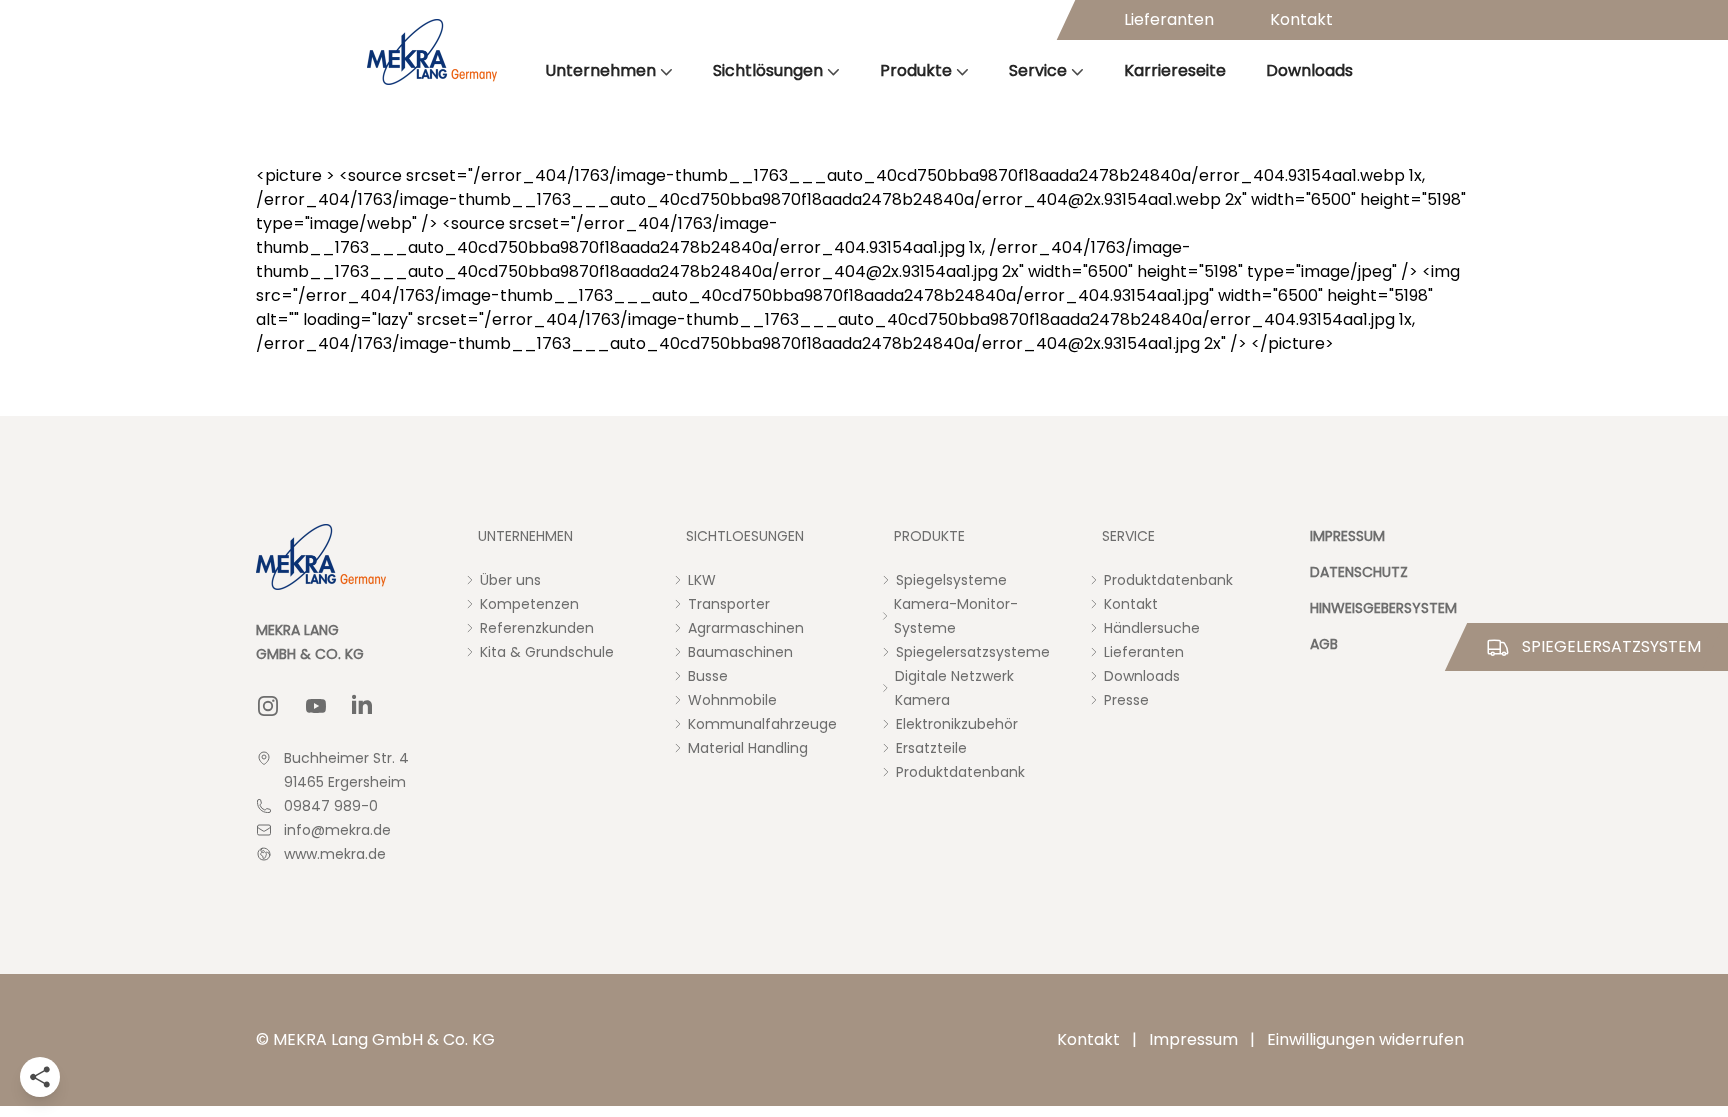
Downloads (1309, 70)
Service (1038, 70)
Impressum (1193, 1039)
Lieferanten (1169, 19)
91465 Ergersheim (345, 782)
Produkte (916, 70)
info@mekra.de (337, 830)
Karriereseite (1175, 70)
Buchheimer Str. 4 (346, 758)
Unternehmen (600, 70)
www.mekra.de (335, 854)
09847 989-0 (331, 806)
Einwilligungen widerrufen (1365, 1039)
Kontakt (1301, 19)
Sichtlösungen (768, 70)
